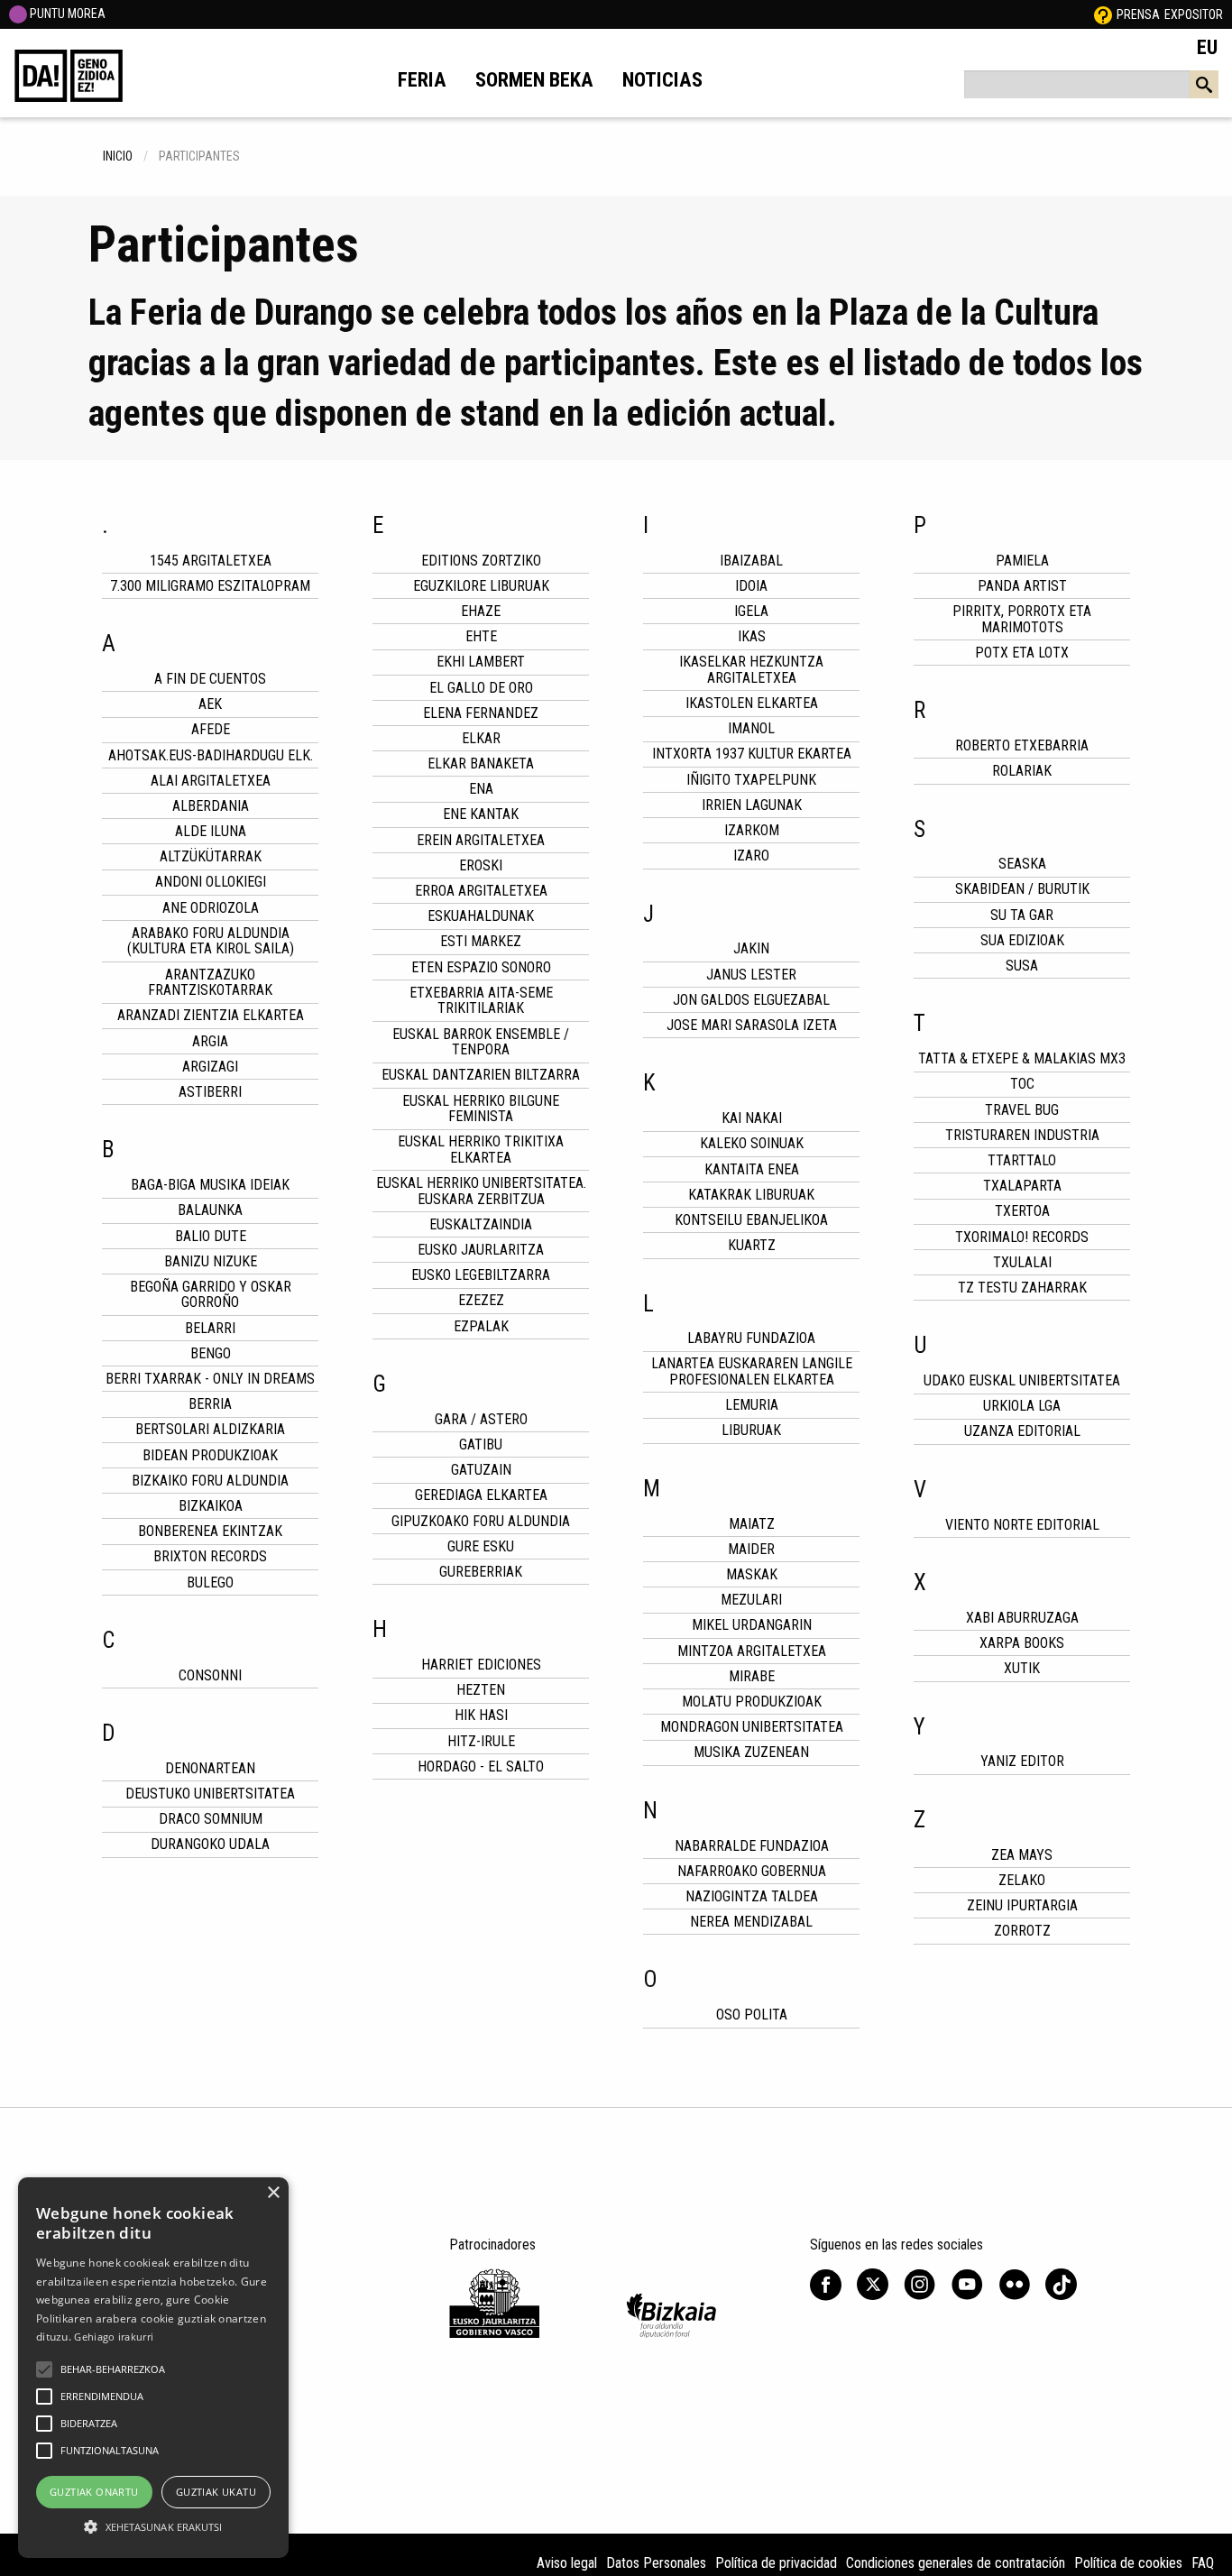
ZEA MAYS (1022, 1855)
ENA (481, 789)
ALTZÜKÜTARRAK (211, 856)
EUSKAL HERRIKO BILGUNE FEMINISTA (481, 1109)
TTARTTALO (1022, 1160)
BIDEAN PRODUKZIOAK (210, 1455)
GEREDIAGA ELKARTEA (481, 1495)
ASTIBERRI (210, 1092)
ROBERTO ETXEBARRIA (1022, 745)
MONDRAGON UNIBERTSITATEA (752, 1727)
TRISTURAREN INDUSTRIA (1022, 1135)
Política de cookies (1128, 2563)
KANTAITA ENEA (752, 1169)
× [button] (273, 2193)
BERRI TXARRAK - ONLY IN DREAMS (210, 1379)
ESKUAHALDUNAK (481, 916)
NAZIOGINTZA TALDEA (752, 1896)
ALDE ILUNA (211, 831)
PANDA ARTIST (1022, 586)
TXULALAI (1022, 1262)
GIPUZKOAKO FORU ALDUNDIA (481, 1521)
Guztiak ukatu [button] (216, 2492)
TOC (1022, 1084)
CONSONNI (210, 1675)
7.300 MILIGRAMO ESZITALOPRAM (210, 586)
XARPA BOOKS (1022, 1643)
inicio (118, 156)
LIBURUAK (751, 1430)
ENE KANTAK (481, 814)
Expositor (1194, 14)
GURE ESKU (481, 1546)
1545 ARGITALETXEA (211, 561)
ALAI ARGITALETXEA (211, 781)
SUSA (1022, 966)
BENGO (211, 1353)
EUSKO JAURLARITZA (481, 1250)
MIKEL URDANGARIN (752, 1625)
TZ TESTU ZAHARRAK (1022, 1288)
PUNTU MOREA (66, 14)
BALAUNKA (210, 1210)
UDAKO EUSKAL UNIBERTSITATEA (1022, 1380)
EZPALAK (481, 1326)
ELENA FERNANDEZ (481, 713)
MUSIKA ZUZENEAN (751, 1752)
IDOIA (751, 586)
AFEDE (211, 729)
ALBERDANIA (211, 806)
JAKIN (751, 948)
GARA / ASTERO (481, 1419)
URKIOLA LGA (1022, 1406)
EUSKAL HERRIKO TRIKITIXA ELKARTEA (481, 1150)
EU (1207, 47)
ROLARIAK (1022, 771)
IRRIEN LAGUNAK (752, 805)
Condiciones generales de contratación (956, 2563)
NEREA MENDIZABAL (751, 1922)
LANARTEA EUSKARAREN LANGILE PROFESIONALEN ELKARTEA (752, 1371)
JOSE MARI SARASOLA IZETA (752, 1025)
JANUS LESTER (751, 975)
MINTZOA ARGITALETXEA (752, 1651)
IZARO (751, 856)
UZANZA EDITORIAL (1022, 1431)
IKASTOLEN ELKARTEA (752, 703)
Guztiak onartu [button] (94, 2492)
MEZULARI (751, 1600)
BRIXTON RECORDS (210, 1556)
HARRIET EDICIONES (481, 1665)
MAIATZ (752, 1524)
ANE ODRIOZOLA (211, 908)
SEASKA (1022, 864)
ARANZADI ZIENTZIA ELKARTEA (211, 1015)
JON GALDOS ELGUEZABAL (751, 1000)
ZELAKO (1022, 1880)
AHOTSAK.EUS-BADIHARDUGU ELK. (211, 755)
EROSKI (481, 865)
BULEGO (210, 1582)
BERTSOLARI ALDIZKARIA (210, 1429)
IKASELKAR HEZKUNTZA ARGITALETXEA (751, 670)
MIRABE (752, 1676)
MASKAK (752, 1574)
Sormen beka (534, 79)
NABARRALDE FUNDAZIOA (752, 1846)
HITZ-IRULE (481, 1741)
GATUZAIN (481, 1470)
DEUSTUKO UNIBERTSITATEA (210, 1794)
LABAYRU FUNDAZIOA (751, 1338)
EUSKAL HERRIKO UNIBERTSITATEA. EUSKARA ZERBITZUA (481, 1191)
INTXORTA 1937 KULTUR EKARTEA (752, 754)
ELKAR (481, 738)
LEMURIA (752, 1405)
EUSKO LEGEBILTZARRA (481, 1275)
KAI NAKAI (752, 1118)
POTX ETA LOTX (1022, 653)
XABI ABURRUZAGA (1022, 1618)
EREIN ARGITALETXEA (481, 840)
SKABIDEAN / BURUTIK (1022, 889)
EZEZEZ (481, 1300)
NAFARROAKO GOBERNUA (752, 1871)
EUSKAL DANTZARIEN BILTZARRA (481, 1075)
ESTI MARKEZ (481, 941)
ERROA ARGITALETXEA (481, 891)
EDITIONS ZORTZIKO (481, 561)
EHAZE (481, 611)
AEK (210, 704)
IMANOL (751, 728)
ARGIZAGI (210, 1067)
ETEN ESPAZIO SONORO (481, 967)
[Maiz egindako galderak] (1103, 14)
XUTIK (1022, 1668)
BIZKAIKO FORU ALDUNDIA (210, 1481)
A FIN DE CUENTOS (210, 679)
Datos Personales (656, 2563)
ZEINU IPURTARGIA (1022, 1905)
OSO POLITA (752, 2015)
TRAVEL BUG (1022, 1110)
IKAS (752, 636)
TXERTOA (1022, 1211)
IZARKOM (752, 830)
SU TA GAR (1022, 915)
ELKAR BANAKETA (481, 764)
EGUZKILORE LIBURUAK (481, 586)
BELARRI (210, 1328)
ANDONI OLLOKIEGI (211, 882)
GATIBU (481, 1444)
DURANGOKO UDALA (210, 1844)
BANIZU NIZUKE (211, 1261)
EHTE (481, 636)
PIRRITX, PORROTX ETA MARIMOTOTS (1022, 619)
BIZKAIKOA (211, 1506)
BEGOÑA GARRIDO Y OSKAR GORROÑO (211, 1295)
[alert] (153, 2368)
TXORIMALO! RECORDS (1022, 1237)
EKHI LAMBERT (481, 662)
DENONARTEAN (210, 1768)
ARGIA (210, 1041)
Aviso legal (567, 2563)
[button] (44, 2369)
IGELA (751, 611)
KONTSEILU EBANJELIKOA (751, 1220)
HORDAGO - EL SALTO (481, 1766)
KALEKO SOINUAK (752, 1143)
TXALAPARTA (1022, 1186)
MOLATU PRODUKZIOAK (752, 1702)
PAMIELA (1022, 561)
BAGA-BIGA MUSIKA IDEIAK (210, 1185)
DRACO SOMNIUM (211, 1819)
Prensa (1138, 14)
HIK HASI (481, 1715)
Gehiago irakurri (114, 2337)
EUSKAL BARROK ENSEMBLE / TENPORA (481, 1042)
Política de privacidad (776, 2563)
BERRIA (210, 1404)
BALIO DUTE (211, 1236)
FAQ (1203, 2563)
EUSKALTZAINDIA (481, 1224)
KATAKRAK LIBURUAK (751, 1195)
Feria (422, 79)
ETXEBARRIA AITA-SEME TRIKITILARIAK (481, 1001)
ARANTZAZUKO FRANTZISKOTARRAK (210, 983)
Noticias (662, 79)
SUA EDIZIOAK (1022, 940)
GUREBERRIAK (481, 1572)
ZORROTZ (1022, 1931)
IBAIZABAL (751, 561)
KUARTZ (752, 1245)
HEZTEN (481, 1690)
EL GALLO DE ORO (481, 688)
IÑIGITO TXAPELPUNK (751, 780)
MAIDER (751, 1549)
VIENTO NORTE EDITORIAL (1022, 1525)
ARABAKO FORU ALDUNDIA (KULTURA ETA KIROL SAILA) (211, 941)
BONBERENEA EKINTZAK (210, 1531)
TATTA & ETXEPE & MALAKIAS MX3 (1022, 1058)
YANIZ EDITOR (1022, 1761)
